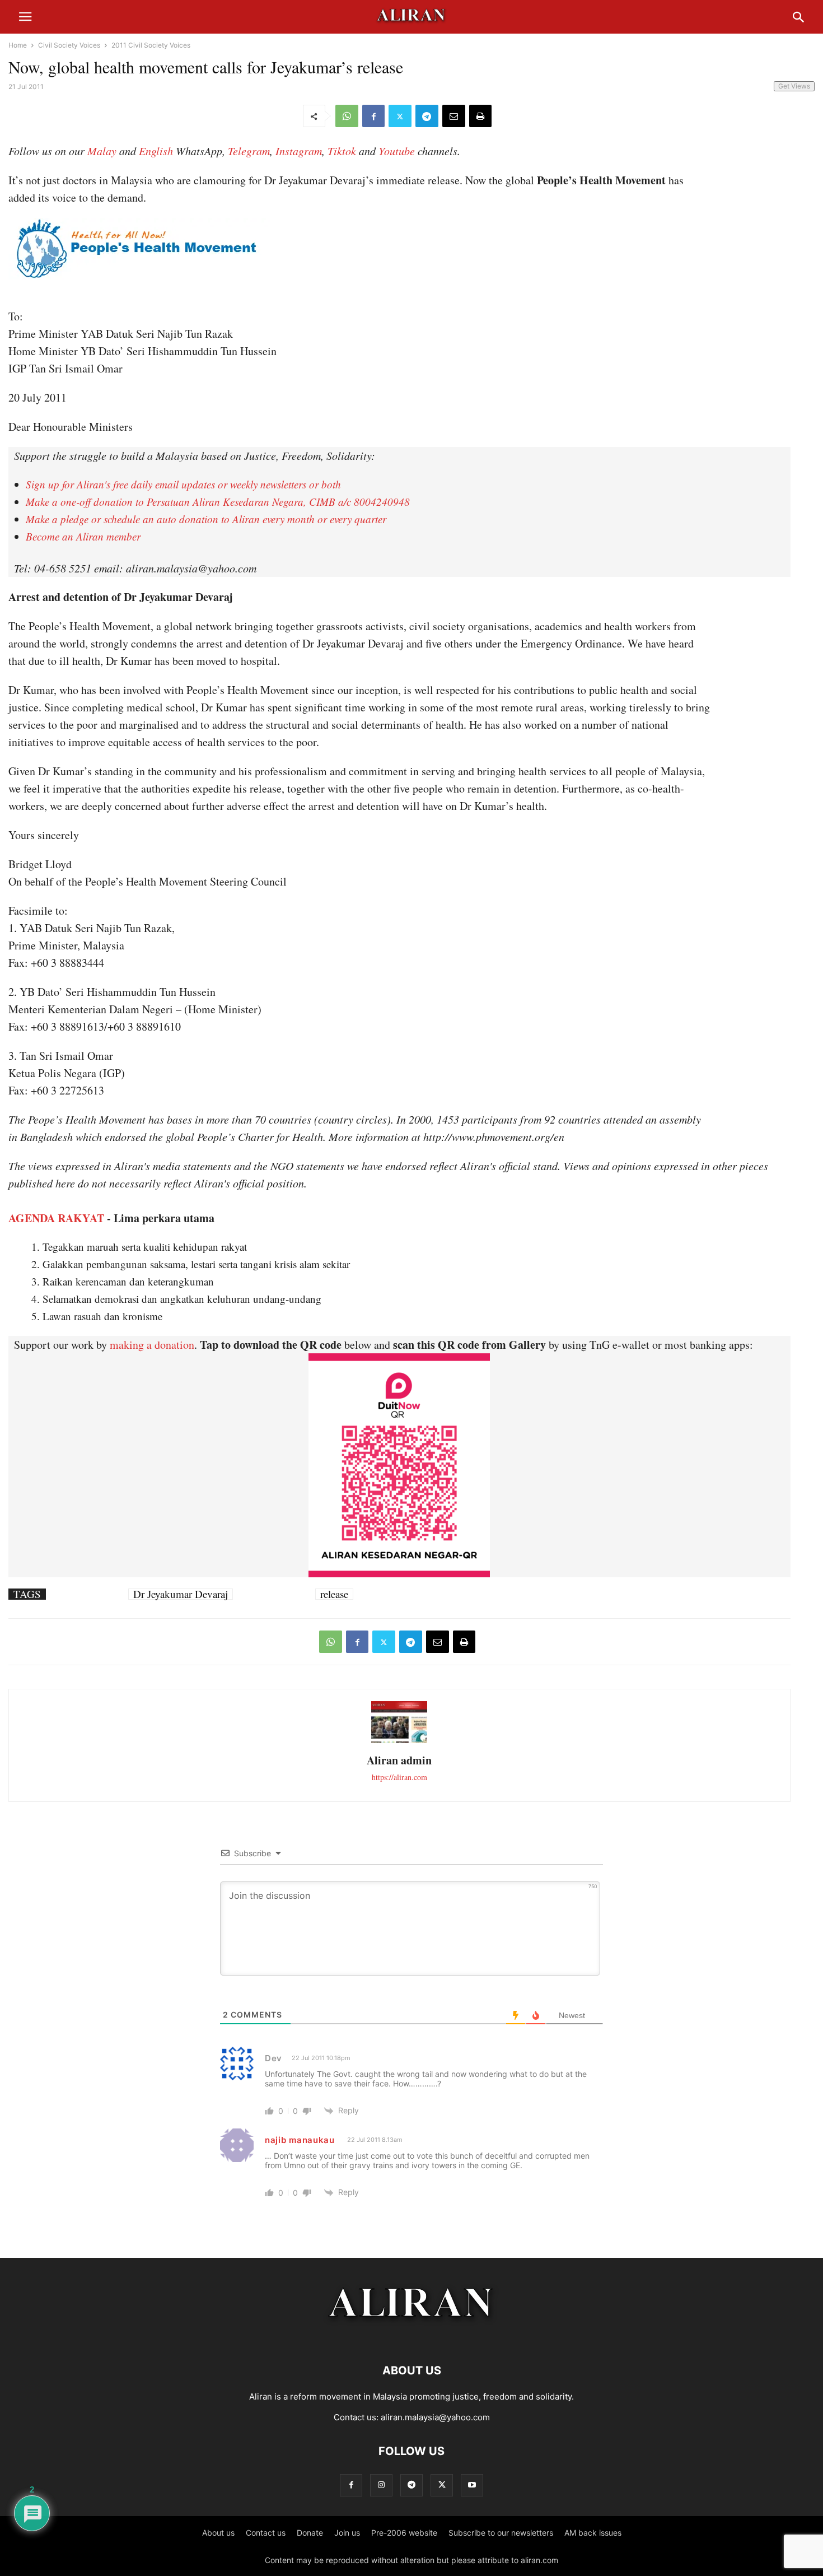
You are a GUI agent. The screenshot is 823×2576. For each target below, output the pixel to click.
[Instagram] (381, 2485)
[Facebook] (373, 116)
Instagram (299, 151)
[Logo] (412, 2337)
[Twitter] (400, 116)
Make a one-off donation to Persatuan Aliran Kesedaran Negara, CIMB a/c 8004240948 (218, 502)
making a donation (152, 1345)
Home (18, 45)
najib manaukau (300, 2140)
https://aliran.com (399, 1777)
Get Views (794, 86)
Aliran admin (399, 1760)
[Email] (454, 116)
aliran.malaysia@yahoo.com (435, 2417)
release (334, 1594)
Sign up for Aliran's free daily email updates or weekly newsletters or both (183, 484)
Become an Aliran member (83, 536)
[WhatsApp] (347, 116)
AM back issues (593, 2533)
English (156, 151)
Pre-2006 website (404, 2533)
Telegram (249, 151)
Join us (347, 2533)
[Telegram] (427, 116)
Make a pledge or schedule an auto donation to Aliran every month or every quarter (206, 519)
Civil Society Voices (69, 45)
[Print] (480, 116)
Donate (310, 2533)
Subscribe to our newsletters (501, 2533)
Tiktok (342, 151)
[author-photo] (399, 1742)
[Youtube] (472, 2485)
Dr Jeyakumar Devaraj (181, 1594)
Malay (102, 151)
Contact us (266, 2533)
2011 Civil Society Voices (151, 45)
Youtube (397, 151)
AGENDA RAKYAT (56, 1218)
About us (218, 2533)
